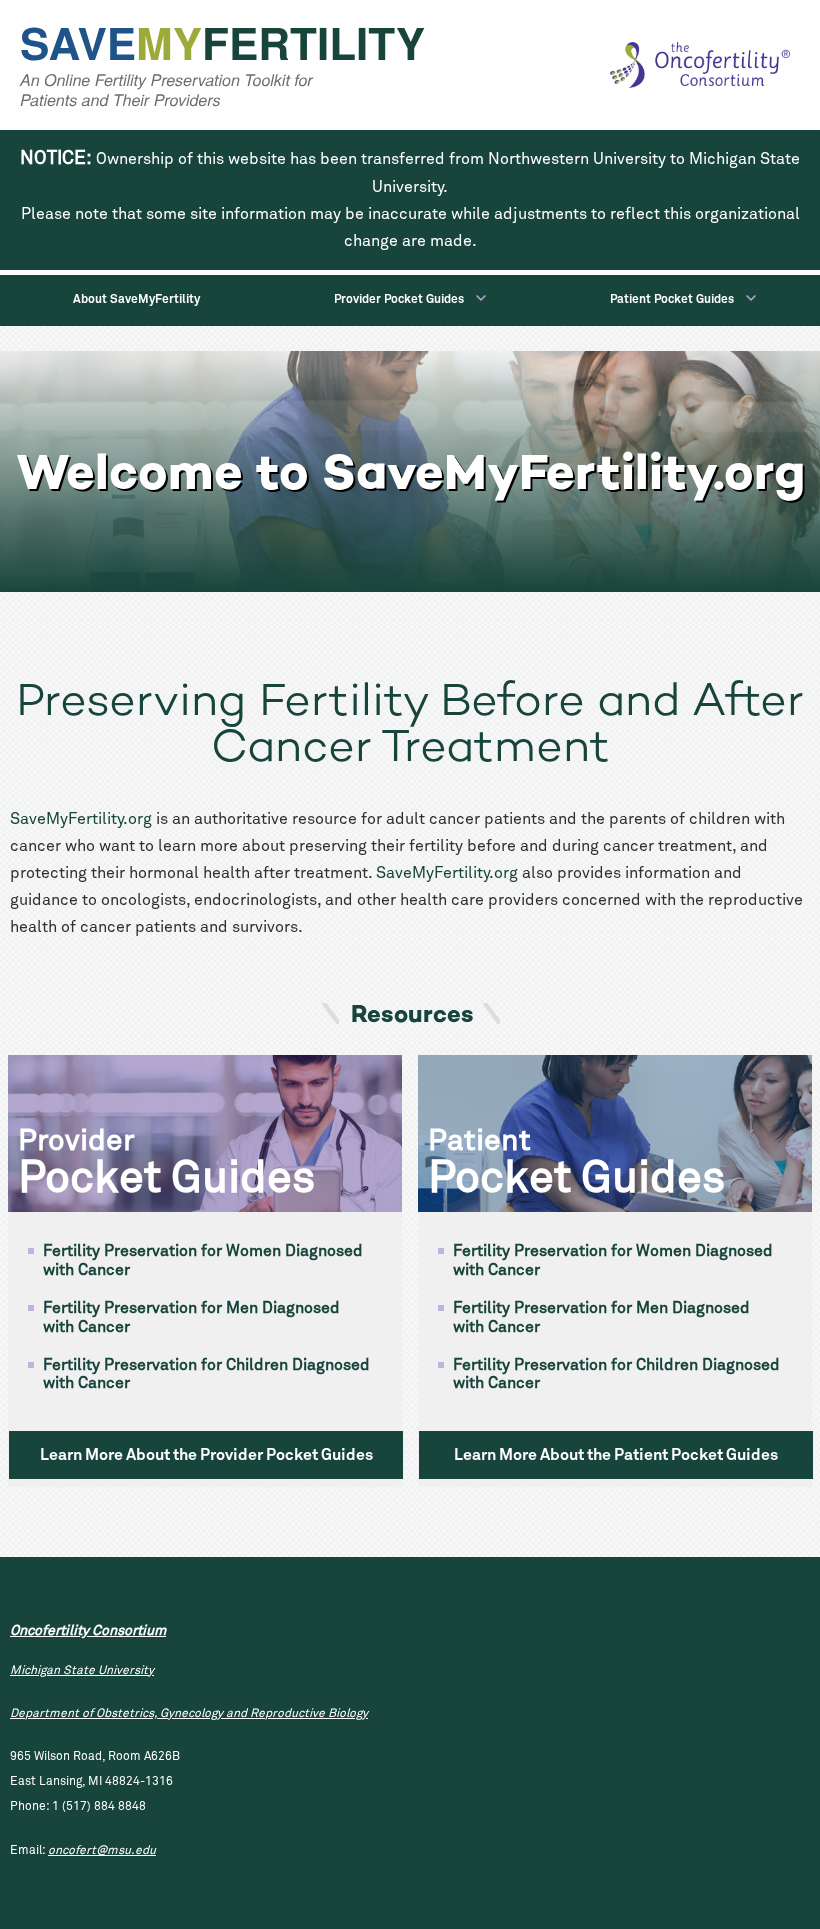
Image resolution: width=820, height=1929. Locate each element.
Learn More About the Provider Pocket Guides (206, 1455)
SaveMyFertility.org (81, 819)
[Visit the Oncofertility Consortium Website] (700, 65)
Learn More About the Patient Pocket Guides (616, 1455)
